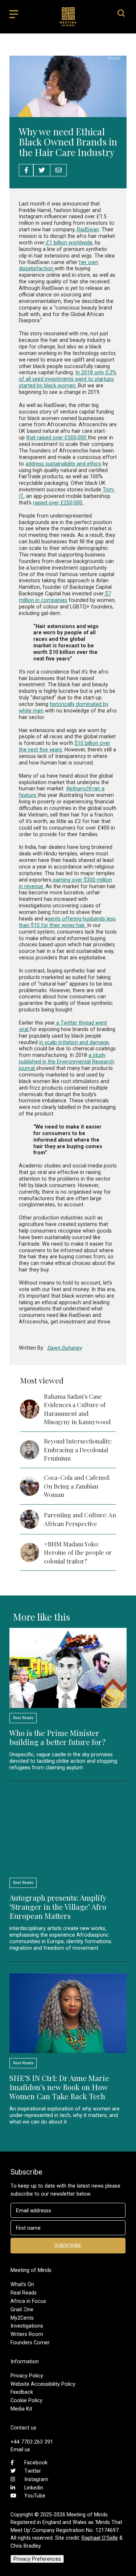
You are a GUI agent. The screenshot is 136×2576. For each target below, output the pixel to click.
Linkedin (34, 2488)
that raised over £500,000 (57, 438)
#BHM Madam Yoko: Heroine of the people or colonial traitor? (78, 1552)
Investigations (27, 2326)
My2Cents (22, 2318)
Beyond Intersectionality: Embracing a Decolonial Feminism (78, 1449)
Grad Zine (22, 2309)
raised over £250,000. (58, 503)
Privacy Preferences (37, 2559)
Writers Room (27, 2334)
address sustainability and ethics (63, 464)
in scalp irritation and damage (74, 1042)
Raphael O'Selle (100, 2538)
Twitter (33, 2471)
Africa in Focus (28, 2301)
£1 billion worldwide (69, 243)
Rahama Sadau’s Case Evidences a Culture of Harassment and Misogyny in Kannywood (77, 1409)
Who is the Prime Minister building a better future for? (57, 1737)
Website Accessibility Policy (43, 2384)
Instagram (36, 2479)
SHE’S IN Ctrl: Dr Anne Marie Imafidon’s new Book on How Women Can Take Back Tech (59, 2087)
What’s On (22, 2284)
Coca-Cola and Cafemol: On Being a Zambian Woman (77, 1486)
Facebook (36, 2463)
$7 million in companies (65, 597)
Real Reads (24, 2293)
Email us (20, 2449)
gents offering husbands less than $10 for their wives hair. (67, 922)
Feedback (22, 2392)
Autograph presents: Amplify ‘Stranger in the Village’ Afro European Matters (58, 1906)
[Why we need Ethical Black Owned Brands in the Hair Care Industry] (68, 113)
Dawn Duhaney (65, 1348)
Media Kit (21, 2409)
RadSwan (88, 229)
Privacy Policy (27, 2376)
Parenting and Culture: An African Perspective (80, 1519)
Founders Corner (30, 2343)
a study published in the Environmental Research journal (67, 1062)
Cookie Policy (26, 2400)
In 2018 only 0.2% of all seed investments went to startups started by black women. (68, 379)
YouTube (35, 2496)
